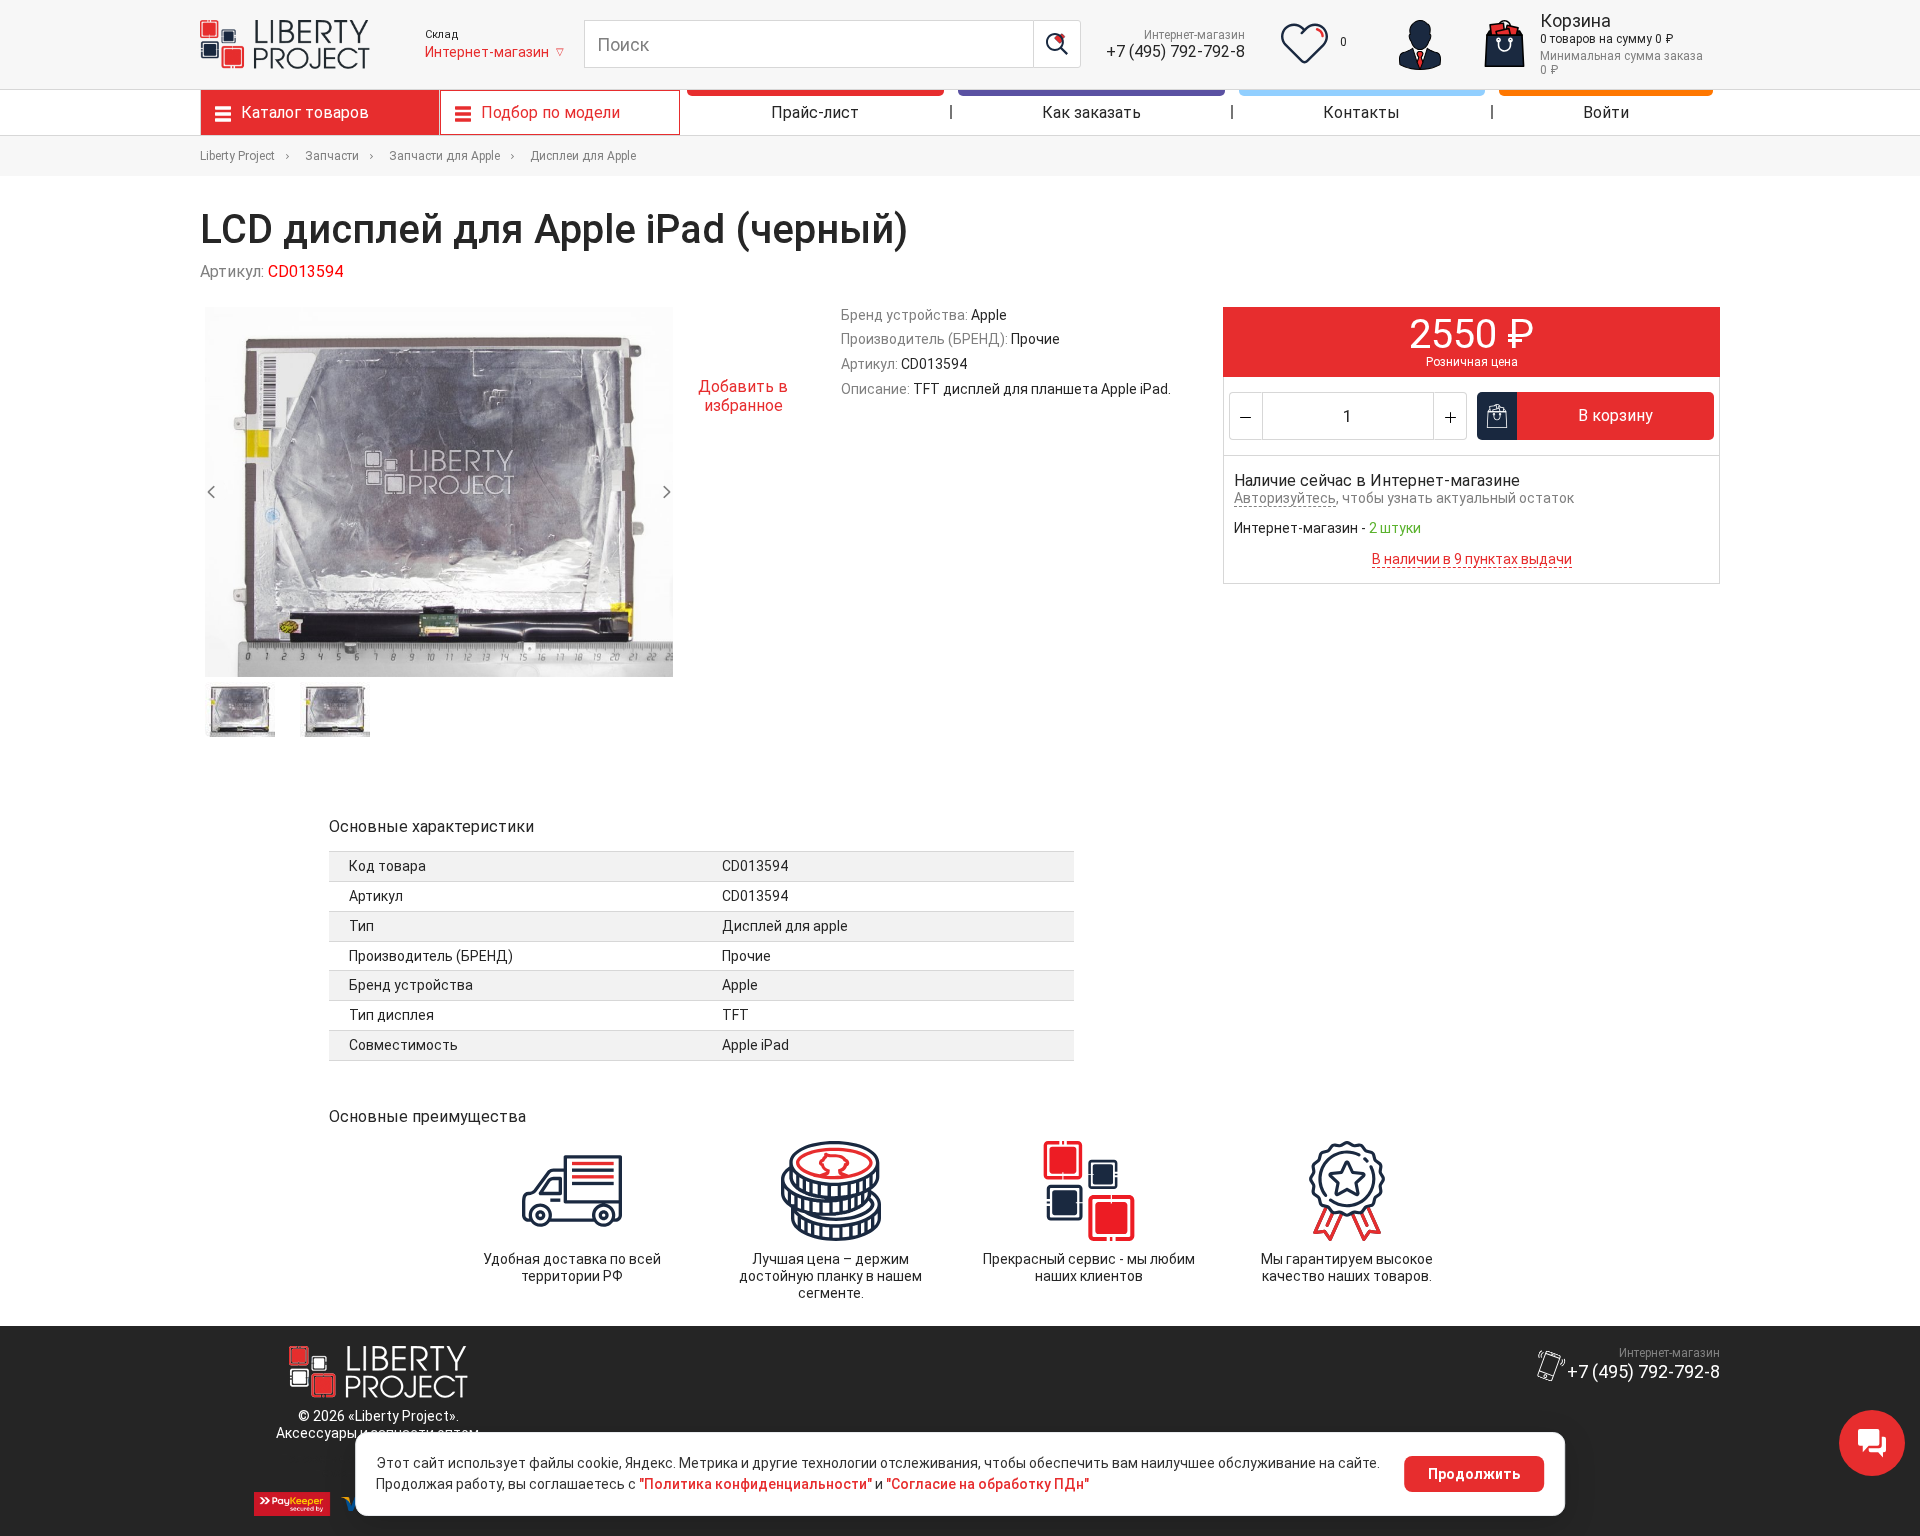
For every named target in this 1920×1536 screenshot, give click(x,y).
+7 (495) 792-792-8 (1175, 51)
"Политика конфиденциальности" (755, 1484)
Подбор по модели (550, 112)
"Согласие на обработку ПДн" (987, 1484)
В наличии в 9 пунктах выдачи (1472, 559)
